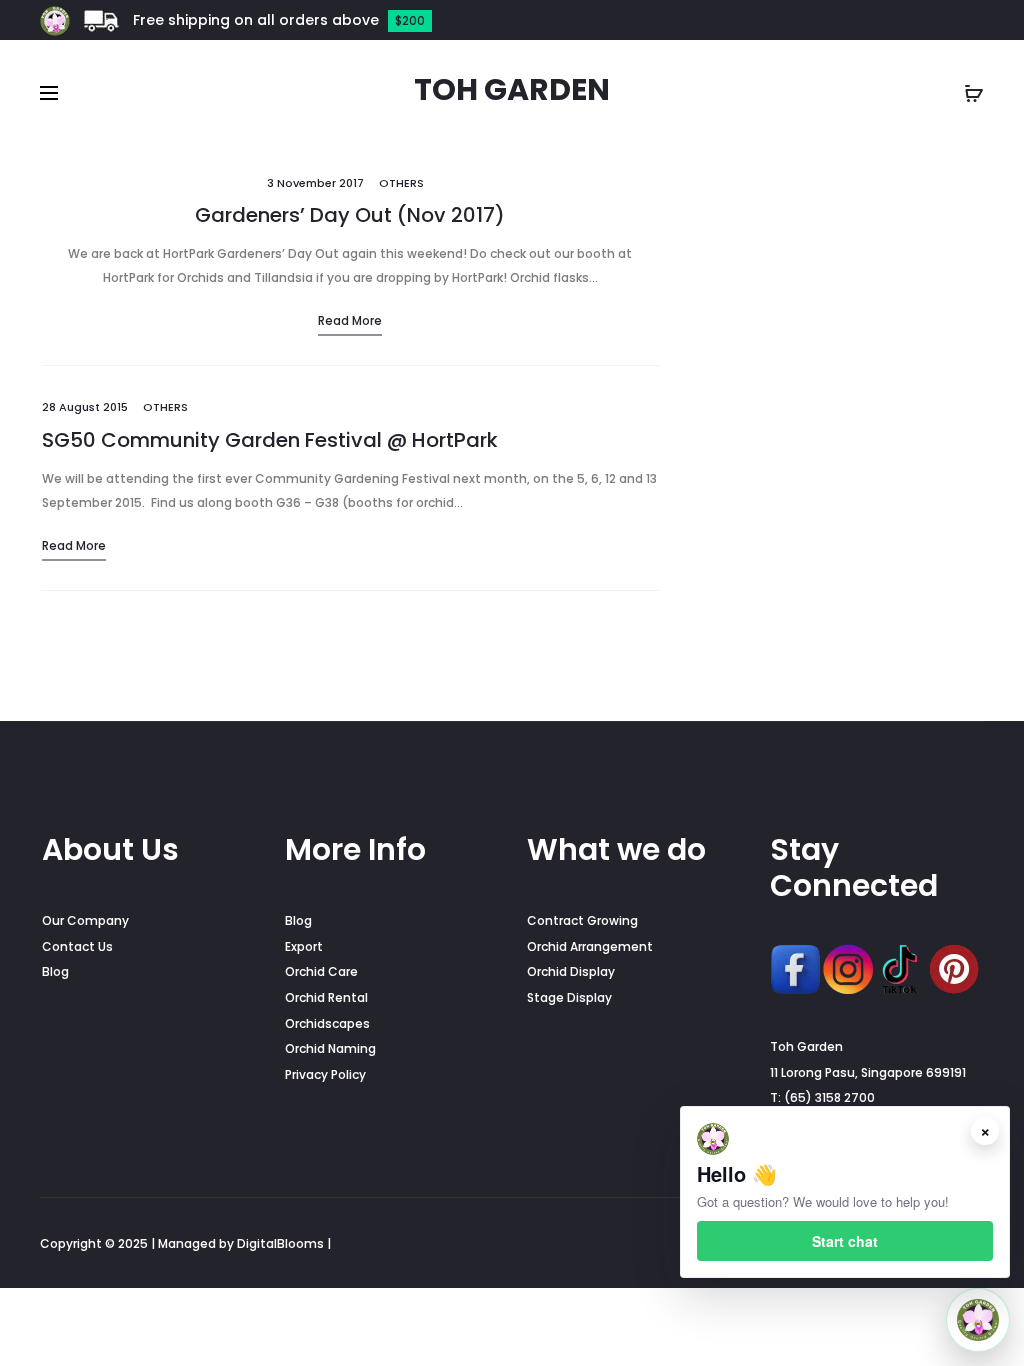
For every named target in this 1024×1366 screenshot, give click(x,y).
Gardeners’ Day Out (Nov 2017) (350, 215)
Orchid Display (571, 971)
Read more (350, 320)
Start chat (845, 1241)
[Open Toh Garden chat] (978, 1320)
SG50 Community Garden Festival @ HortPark (270, 440)
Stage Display (569, 997)
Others (401, 183)
